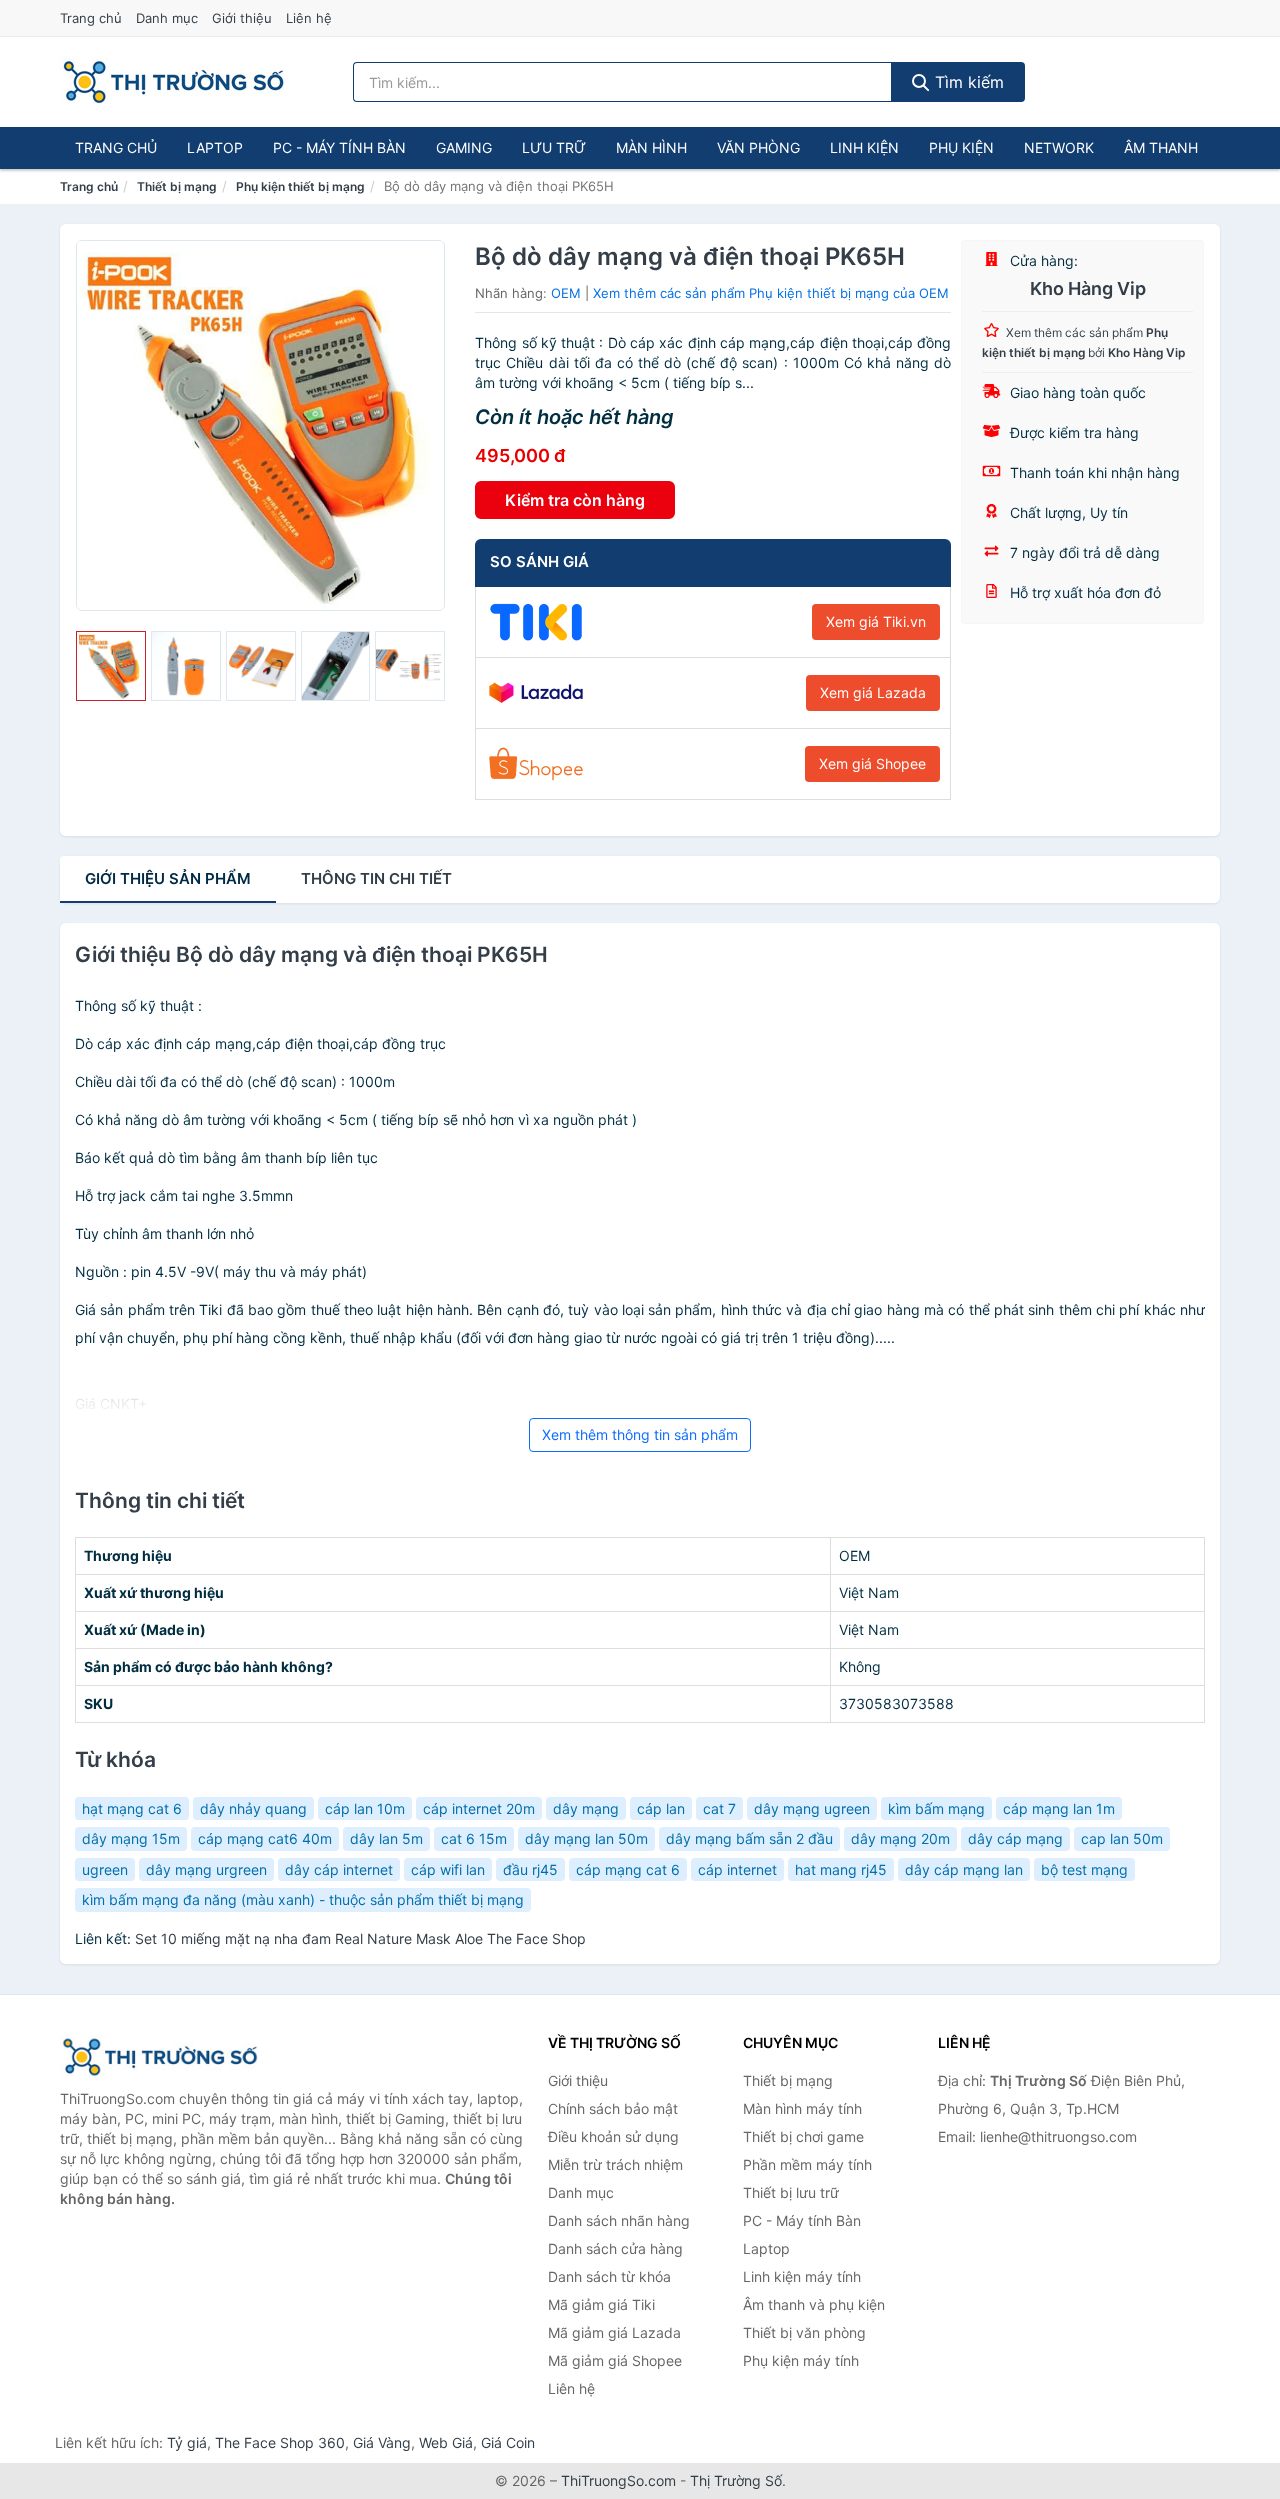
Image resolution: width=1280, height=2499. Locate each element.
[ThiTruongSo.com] (173, 82)
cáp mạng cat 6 (628, 1869)
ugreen (105, 1869)
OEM (566, 293)
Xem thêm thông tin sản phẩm (640, 1434)
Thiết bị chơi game (803, 2136)
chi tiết (376, 878)
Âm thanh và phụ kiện (814, 2304)
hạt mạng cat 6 (132, 1808)
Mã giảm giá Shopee (615, 2360)
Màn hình (651, 147)
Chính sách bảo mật (613, 2108)
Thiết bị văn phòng (804, 2332)
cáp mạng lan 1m (1059, 1808)
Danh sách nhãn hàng (619, 2220)
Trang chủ (91, 18)
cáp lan (661, 1808)
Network (1059, 147)
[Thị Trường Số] (160, 2057)
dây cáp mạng (1015, 1838)
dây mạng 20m (900, 1838)
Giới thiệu (242, 18)
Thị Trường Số (736, 2480)
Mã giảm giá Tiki (601, 2304)
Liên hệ (309, 18)
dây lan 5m (386, 1838)
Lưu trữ (554, 147)
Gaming (464, 147)
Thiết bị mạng (177, 186)
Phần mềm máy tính (807, 2164)
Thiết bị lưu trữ (791, 2192)
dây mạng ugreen (812, 1808)
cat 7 (719, 1808)
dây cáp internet (339, 1869)
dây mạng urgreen (206, 1869)
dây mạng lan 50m (586, 1838)
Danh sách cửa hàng (615, 2248)
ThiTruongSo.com (618, 2480)
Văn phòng (758, 147)
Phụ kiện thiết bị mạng (300, 186)
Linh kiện (864, 147)
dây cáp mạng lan (964, 1869)
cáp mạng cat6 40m (265, 1838)
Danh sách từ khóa (609, 2276)
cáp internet (737, 1869)
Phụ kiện (961, 147)
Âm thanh (1161, 147)
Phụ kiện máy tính (801, 2360)
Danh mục (167, 18)
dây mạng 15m (131, 1838)
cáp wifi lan (448, 1869)
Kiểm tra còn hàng (575, 500)
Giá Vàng (382, 2442)
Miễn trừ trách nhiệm (615, 2164)
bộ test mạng (1084, 1869)
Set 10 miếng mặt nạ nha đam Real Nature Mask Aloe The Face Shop (360, 1938)
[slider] (111, 666)
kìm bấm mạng (936, 1808)
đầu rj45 (530, 1869)
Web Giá (446, 2442)
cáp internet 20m (479, 1808)
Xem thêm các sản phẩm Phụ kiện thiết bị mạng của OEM (771, 293)
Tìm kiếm (967, 82)
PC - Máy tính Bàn (339, 147)
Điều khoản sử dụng (613, 2136)
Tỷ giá (187, 2442)
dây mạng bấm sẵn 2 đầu (749, 1838)
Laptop (215, 147)
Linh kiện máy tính (802, 2276)
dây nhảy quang (253, 1808)
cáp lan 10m (365, 1808)
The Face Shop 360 (280, 2442)
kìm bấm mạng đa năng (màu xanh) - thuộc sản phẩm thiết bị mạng (303, 1899)
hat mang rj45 (841, 1869)
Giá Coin (508, 2442)
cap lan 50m (1122, 1838)
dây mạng (586, 1808)
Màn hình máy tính (802, 2108)
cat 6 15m (474, 1838)
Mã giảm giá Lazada (614, 2332)
